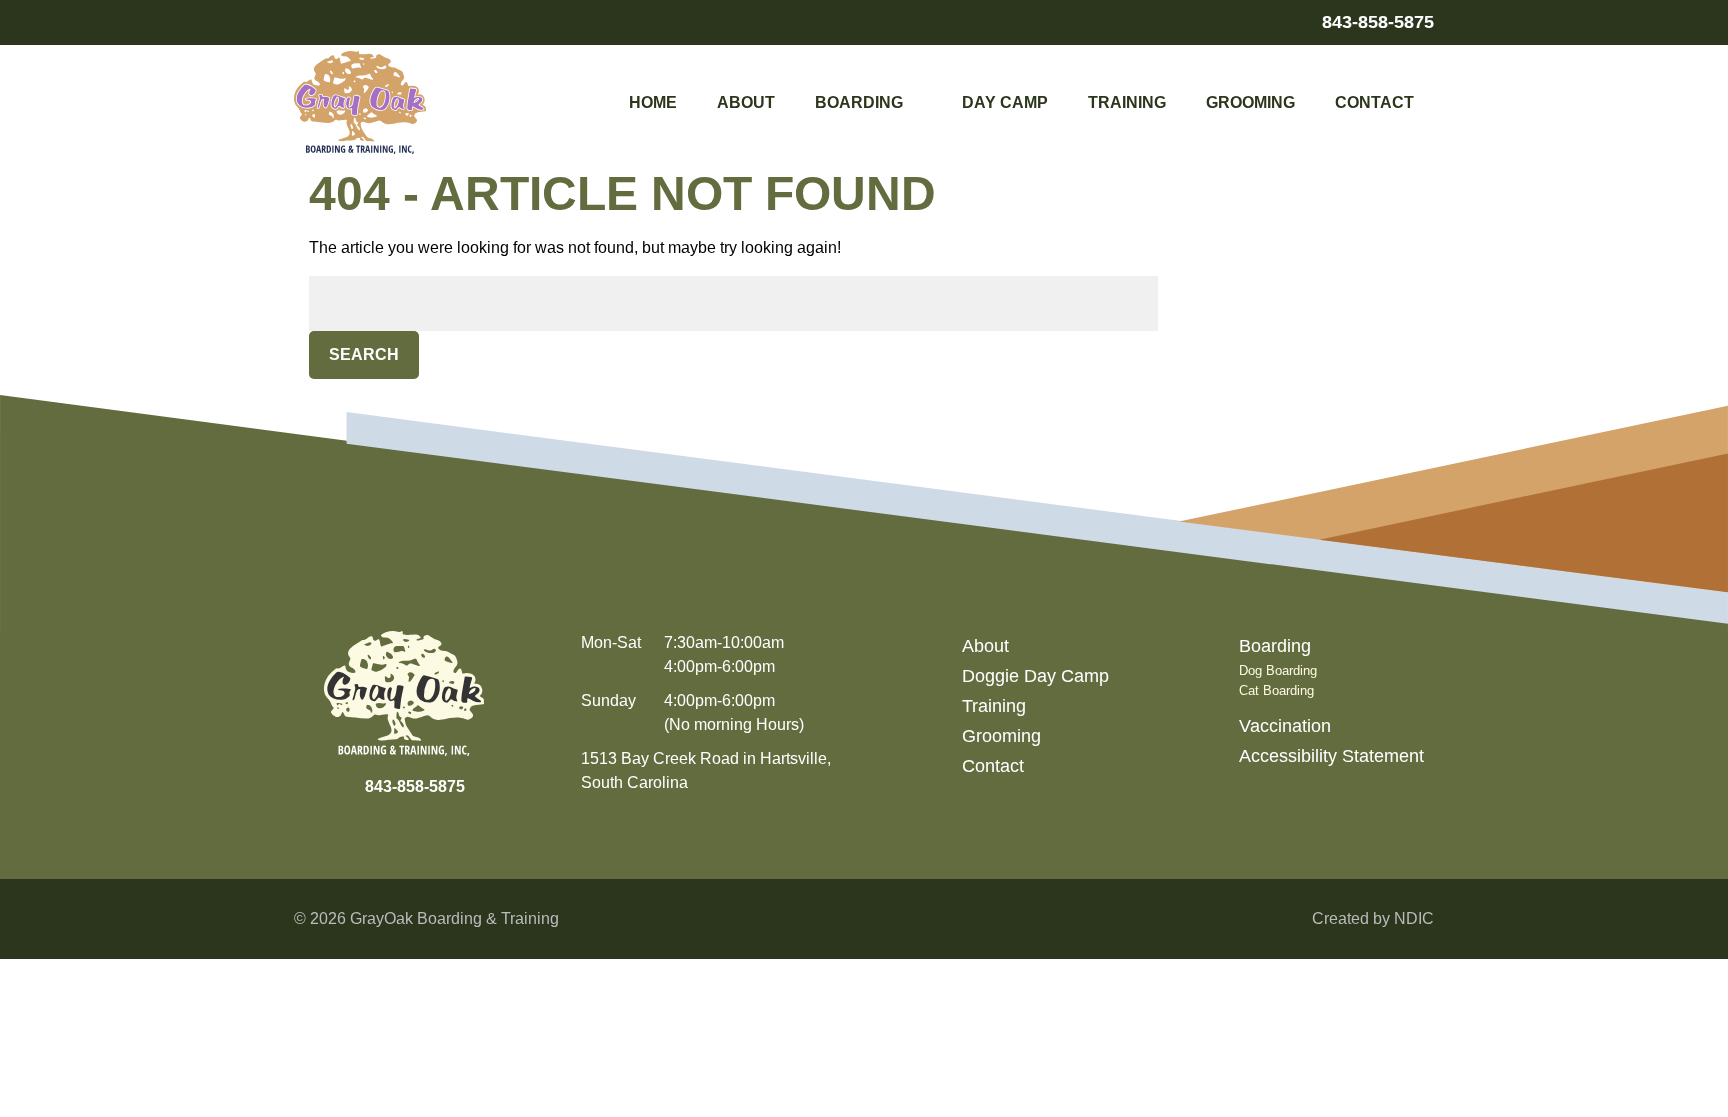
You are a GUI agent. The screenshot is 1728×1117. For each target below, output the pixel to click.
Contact (1374, 102)
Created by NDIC (1373, 918)
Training (1127, 102)
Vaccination (1285, 726)
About (746, 102)
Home (653, 102)
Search (364, 354)
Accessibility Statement (1331, 756)
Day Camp (1005, 102)
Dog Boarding (1278, 670)
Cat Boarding (1276, 690)
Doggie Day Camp (1035, 676)
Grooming (1250, 102)
